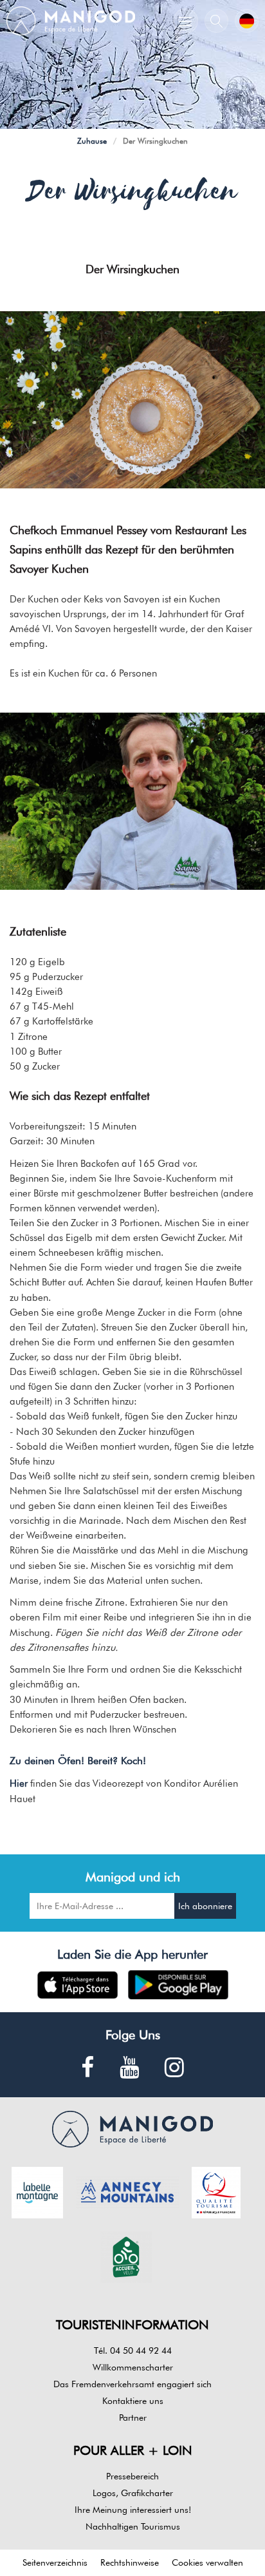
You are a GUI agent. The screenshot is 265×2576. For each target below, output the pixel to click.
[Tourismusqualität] (216, 2191)
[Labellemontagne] (37, 2191)
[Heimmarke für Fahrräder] (126, 2256)
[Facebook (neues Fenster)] (87, 2068)
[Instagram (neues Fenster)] (174, 2068)
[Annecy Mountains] (127, 2191)
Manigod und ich (133, 1877)
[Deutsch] (247, 21)
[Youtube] (129, 2068)
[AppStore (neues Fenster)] (78, 1985)
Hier (19, 1783)
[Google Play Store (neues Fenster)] (178, 1985)
